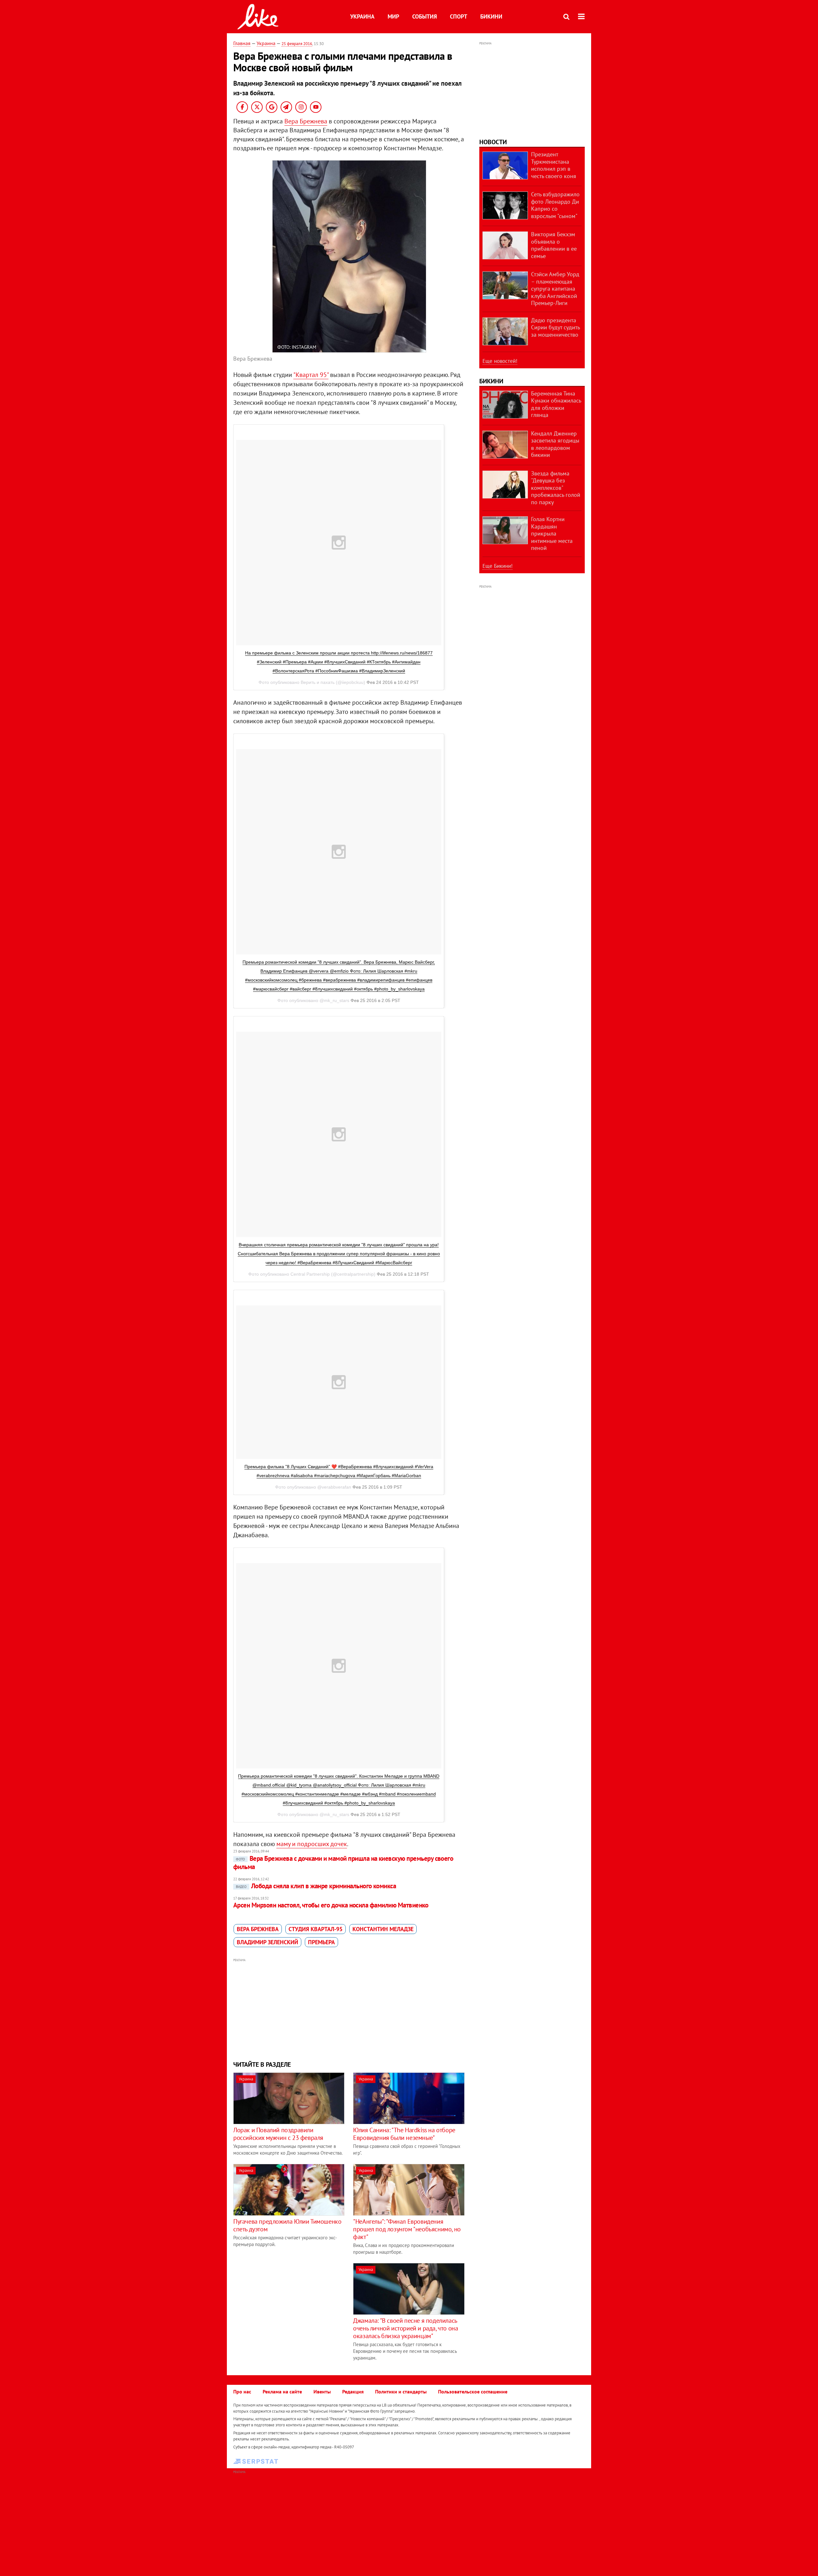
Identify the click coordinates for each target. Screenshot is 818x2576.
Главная (242, 43)
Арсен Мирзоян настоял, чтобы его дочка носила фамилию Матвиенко (331, 1905)
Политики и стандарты (401, 2392)
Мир (393, 16)
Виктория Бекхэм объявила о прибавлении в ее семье (554, 245)
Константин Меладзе (383, 1929)
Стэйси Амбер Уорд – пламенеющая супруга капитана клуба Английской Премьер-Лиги (555, 289)
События (424, 16)
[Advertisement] (349, 2009)
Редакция (353, 2392)
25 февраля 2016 (297, 44)
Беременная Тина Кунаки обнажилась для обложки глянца (556, 404)
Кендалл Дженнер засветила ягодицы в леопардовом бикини (555, 444)
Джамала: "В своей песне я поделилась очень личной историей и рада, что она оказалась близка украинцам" (405, 2328)
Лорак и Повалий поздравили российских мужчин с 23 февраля (278, 2134)
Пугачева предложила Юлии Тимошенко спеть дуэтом (287, 2225)
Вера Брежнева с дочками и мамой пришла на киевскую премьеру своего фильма (343, 1863)
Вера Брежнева (306, 121)
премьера (321, 1942)
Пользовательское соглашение (473, 2392)
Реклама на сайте (282, 2392)
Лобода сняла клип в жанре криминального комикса (316, 1886)
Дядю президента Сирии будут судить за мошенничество (555, 327)
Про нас (242, 2392)
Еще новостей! (500, 361)
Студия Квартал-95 (316, 1929)
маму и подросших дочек (312, 1844)
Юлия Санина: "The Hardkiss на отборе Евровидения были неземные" (404, 2134)
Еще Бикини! (498, 566)
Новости (493, 142)
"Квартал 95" (311, 375)
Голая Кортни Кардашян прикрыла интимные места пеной (552, 533)
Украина (362, 16)
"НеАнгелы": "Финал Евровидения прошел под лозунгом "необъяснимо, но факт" (407, 2229)
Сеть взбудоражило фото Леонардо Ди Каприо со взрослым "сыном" (555, 205)
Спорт (459, 16)
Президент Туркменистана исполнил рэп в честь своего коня (554, 165)
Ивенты (322, 2392)
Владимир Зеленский (267, 1942)
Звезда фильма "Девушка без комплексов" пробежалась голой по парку (556, 488)
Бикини (491, 16)
